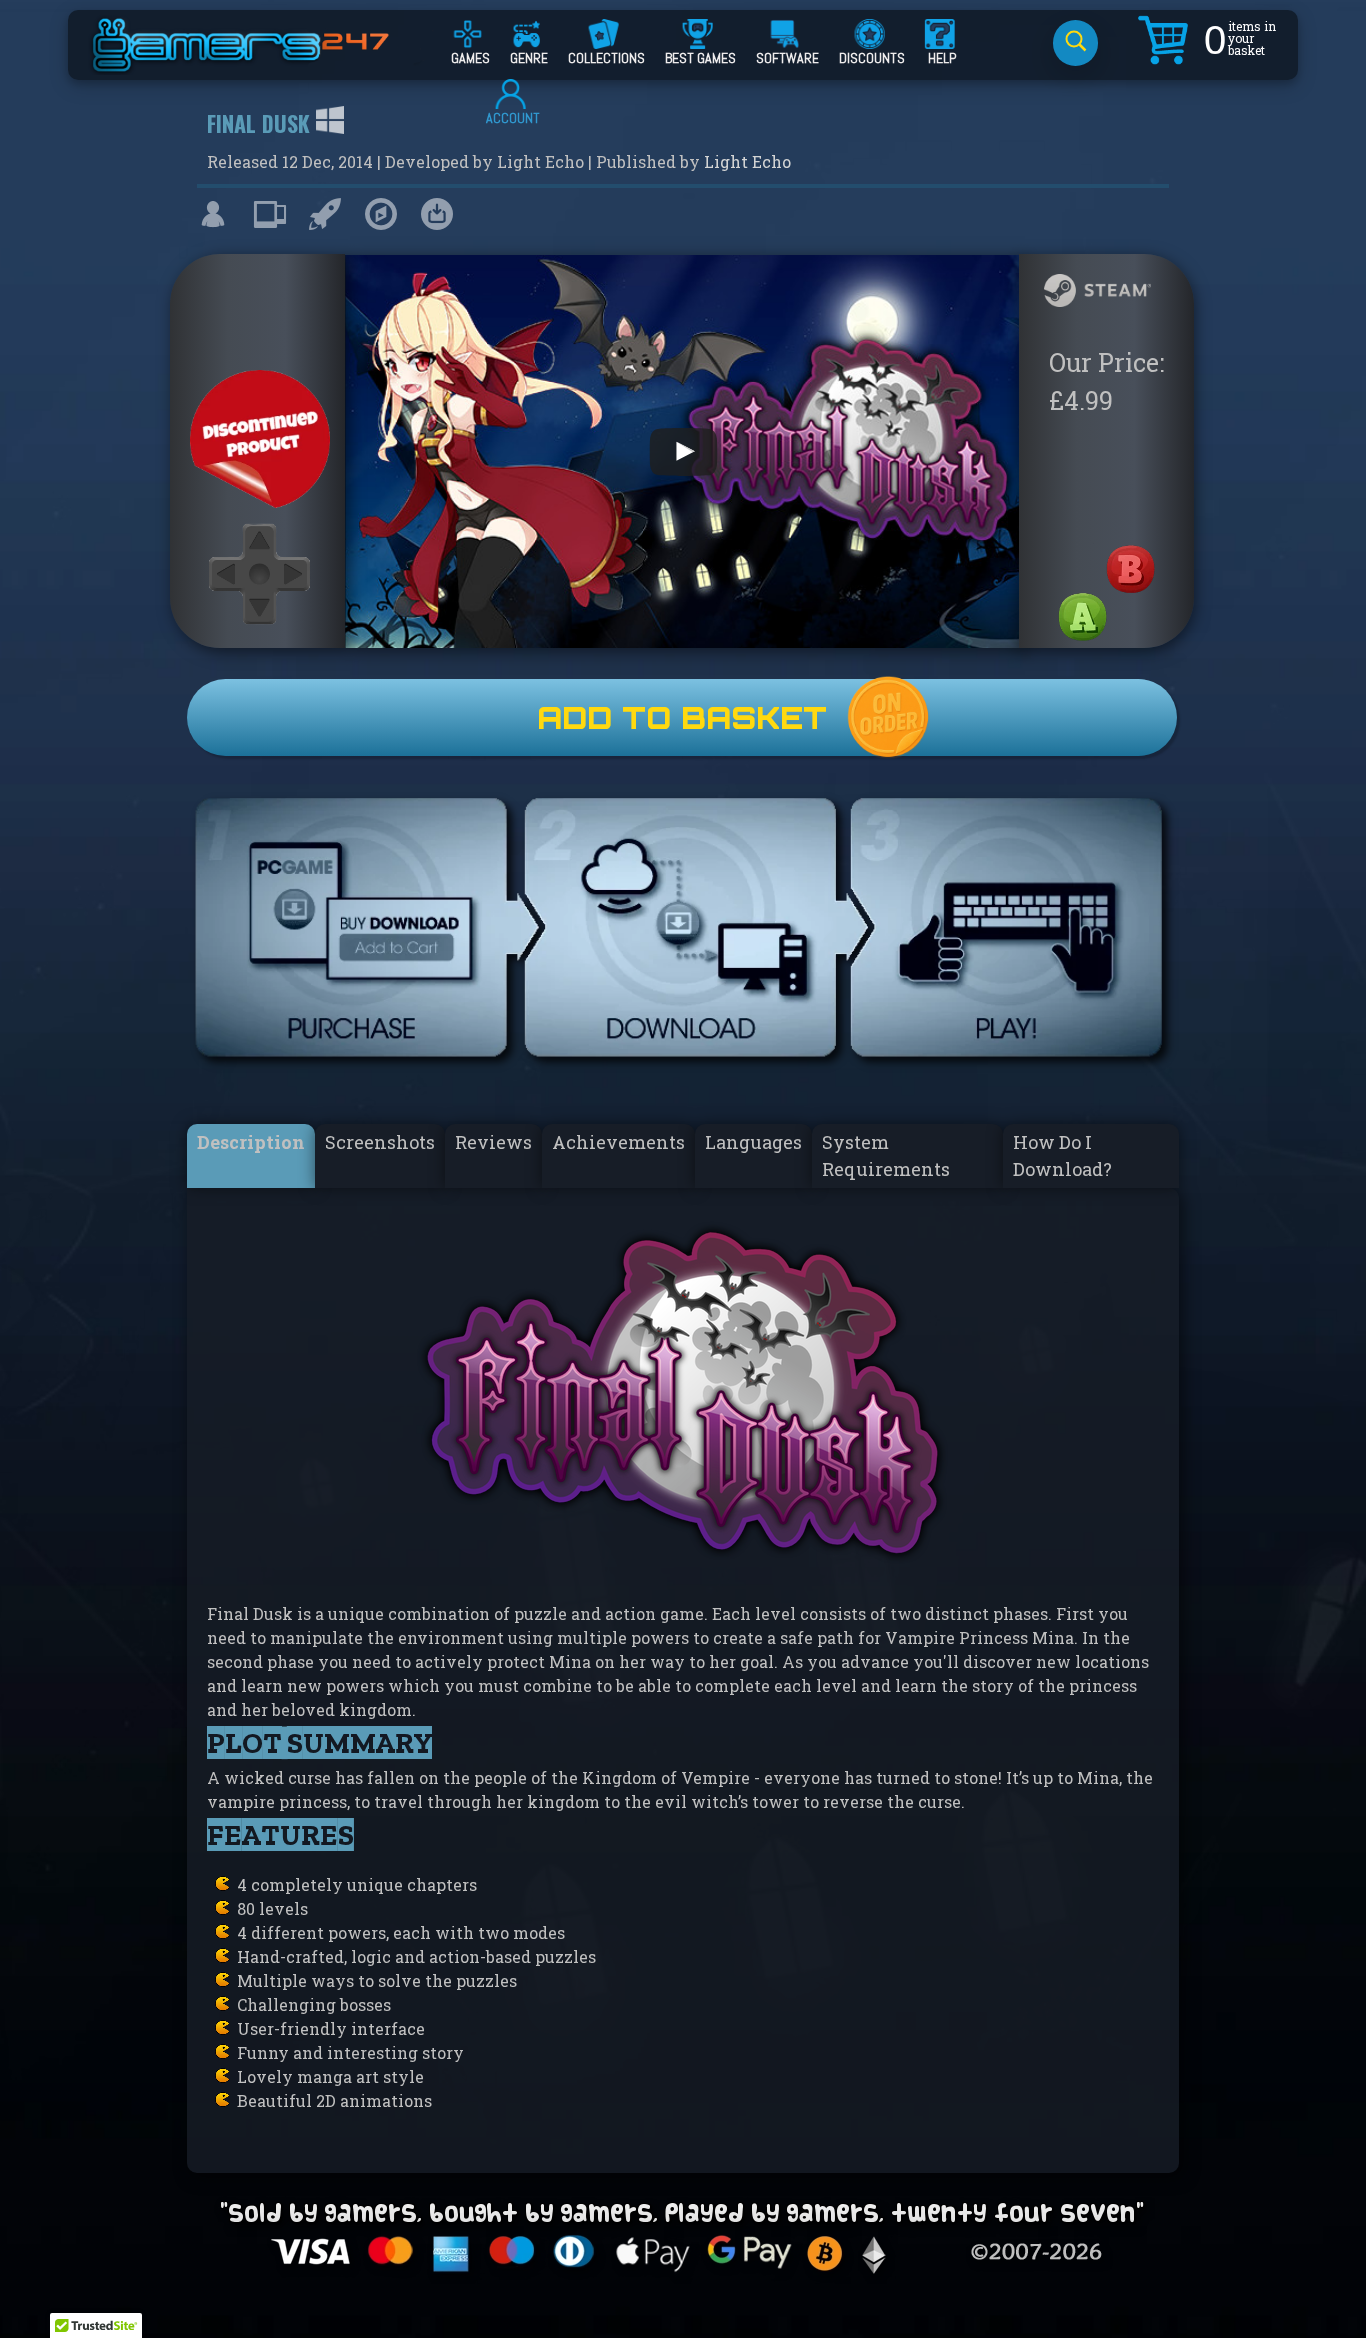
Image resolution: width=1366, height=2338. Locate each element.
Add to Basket (682, 717)
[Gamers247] (263, 63)
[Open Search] (1075, 43)
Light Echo (747, 161)
